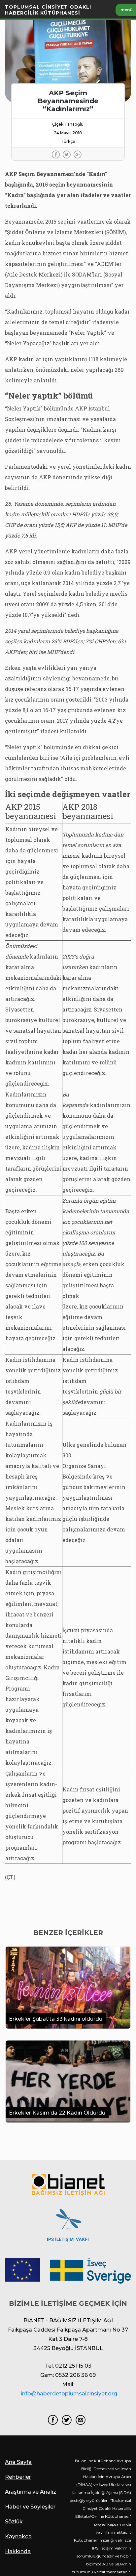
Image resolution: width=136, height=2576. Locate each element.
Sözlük (14, 2522)
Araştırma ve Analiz (31, 2492)
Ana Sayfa (18, 2462)
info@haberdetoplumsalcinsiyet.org (69, 2394)
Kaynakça (18, 2536)
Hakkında (18, 2551)
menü (127, 10)
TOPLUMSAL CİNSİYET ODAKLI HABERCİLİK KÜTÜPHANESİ (48, 10)
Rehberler (18, 2477)
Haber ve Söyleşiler (30, 2507)
